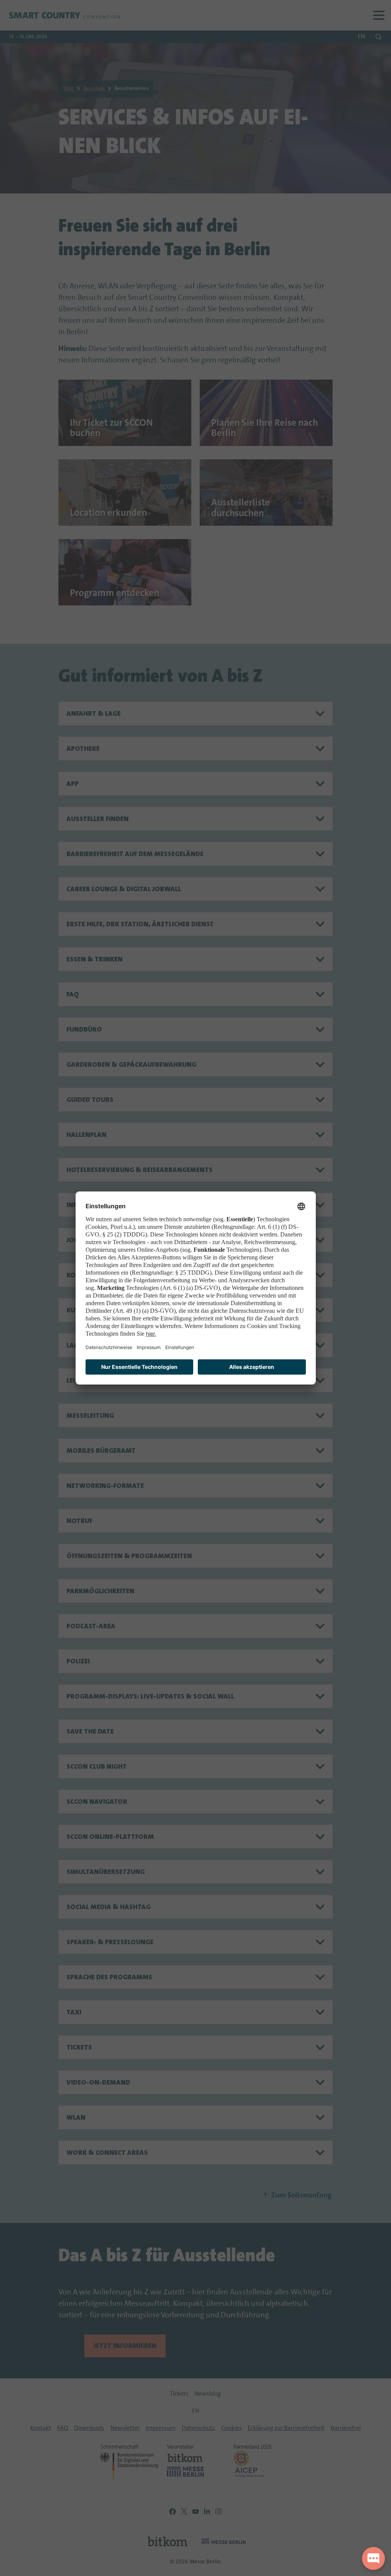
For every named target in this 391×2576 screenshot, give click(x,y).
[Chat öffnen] (373, 2558)
